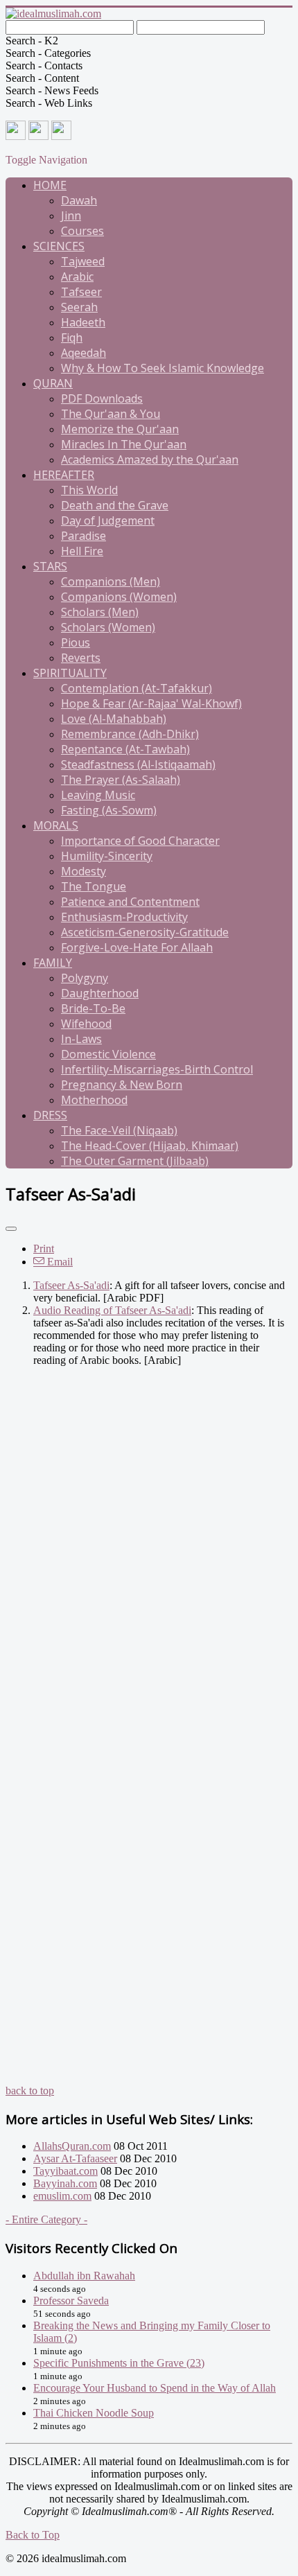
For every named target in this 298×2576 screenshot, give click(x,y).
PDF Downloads (102, 398)
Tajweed (83, 261)
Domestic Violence (108, 1054)
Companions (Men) (111, 581)
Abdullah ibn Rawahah (84, 2276)
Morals (56, 825)
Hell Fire (82, 551)
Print (44, 1248)
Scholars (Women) (108, 627)
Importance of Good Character (140, 841)
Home (50, 185)
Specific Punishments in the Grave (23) (119, 2363)
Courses (82, 231)
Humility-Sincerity (107, 856)
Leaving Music (98, 795)
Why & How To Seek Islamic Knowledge (163, 368)
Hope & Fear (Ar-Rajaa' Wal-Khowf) (151, 703)
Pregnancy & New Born (122, 1085)
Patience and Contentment (130, 902)
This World (89, 490)
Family (53, 963)
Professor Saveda (71, 2301)
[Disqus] (149, 1551)
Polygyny (85, 978)
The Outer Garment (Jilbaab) (135, 1161)
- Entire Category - (46, 2219)
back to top (30, 2091)
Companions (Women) (119, 597)
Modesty (84, 871)
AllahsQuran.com (72, 2146)
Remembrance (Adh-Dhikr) (130, 734)
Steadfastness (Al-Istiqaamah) (138, 764)
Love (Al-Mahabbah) (114, 719)
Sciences (59, 246)
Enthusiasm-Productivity (124, 917)
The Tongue (94, 886)
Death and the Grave (115, 505)
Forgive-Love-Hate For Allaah (137, 947)
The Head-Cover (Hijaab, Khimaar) (150, 1146)
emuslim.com (62, 2196)
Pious (76, 642)
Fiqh (72, 338)
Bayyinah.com (65, 2183)
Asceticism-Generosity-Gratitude (145, 932)
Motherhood (94, 1100)
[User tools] (11, 1229)
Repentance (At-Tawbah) (125, 749)
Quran (53, 383)
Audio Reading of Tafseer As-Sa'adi (112, 1310)
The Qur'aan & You (111, 414)
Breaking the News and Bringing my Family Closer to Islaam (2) (152, 2332)
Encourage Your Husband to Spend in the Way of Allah (155, 2388)
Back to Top (33, 2535)
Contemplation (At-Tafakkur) (137, 688)
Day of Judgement (108, 520)
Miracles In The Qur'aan (124, 444)
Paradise (84, 536)
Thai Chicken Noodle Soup (94, 2413)
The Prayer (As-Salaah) (121, 780)
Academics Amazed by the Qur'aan (150, 459)
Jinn (71, 216)
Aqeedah (84, 353)
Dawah (79, 200)
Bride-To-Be (93, 1008)
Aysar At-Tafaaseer (75, 2158)
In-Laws (81, 1039)
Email (59, 1262)
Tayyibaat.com (65, 2171)
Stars (50, 566)
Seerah (79, 307)
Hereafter (64, 475)
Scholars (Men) (100, 612)
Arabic (77, 277)
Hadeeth (83, 322)
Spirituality (70, 673)
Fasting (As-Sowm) (109, 810)
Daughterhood (100, 993)
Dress (50, 1115)
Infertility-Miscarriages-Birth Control (157, 1069)
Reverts (81, 658)
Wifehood (86, 1024)
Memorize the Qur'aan (120, 429)
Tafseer (81, 292)
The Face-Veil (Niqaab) (119, 1130)
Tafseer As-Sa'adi (71, 1285)
